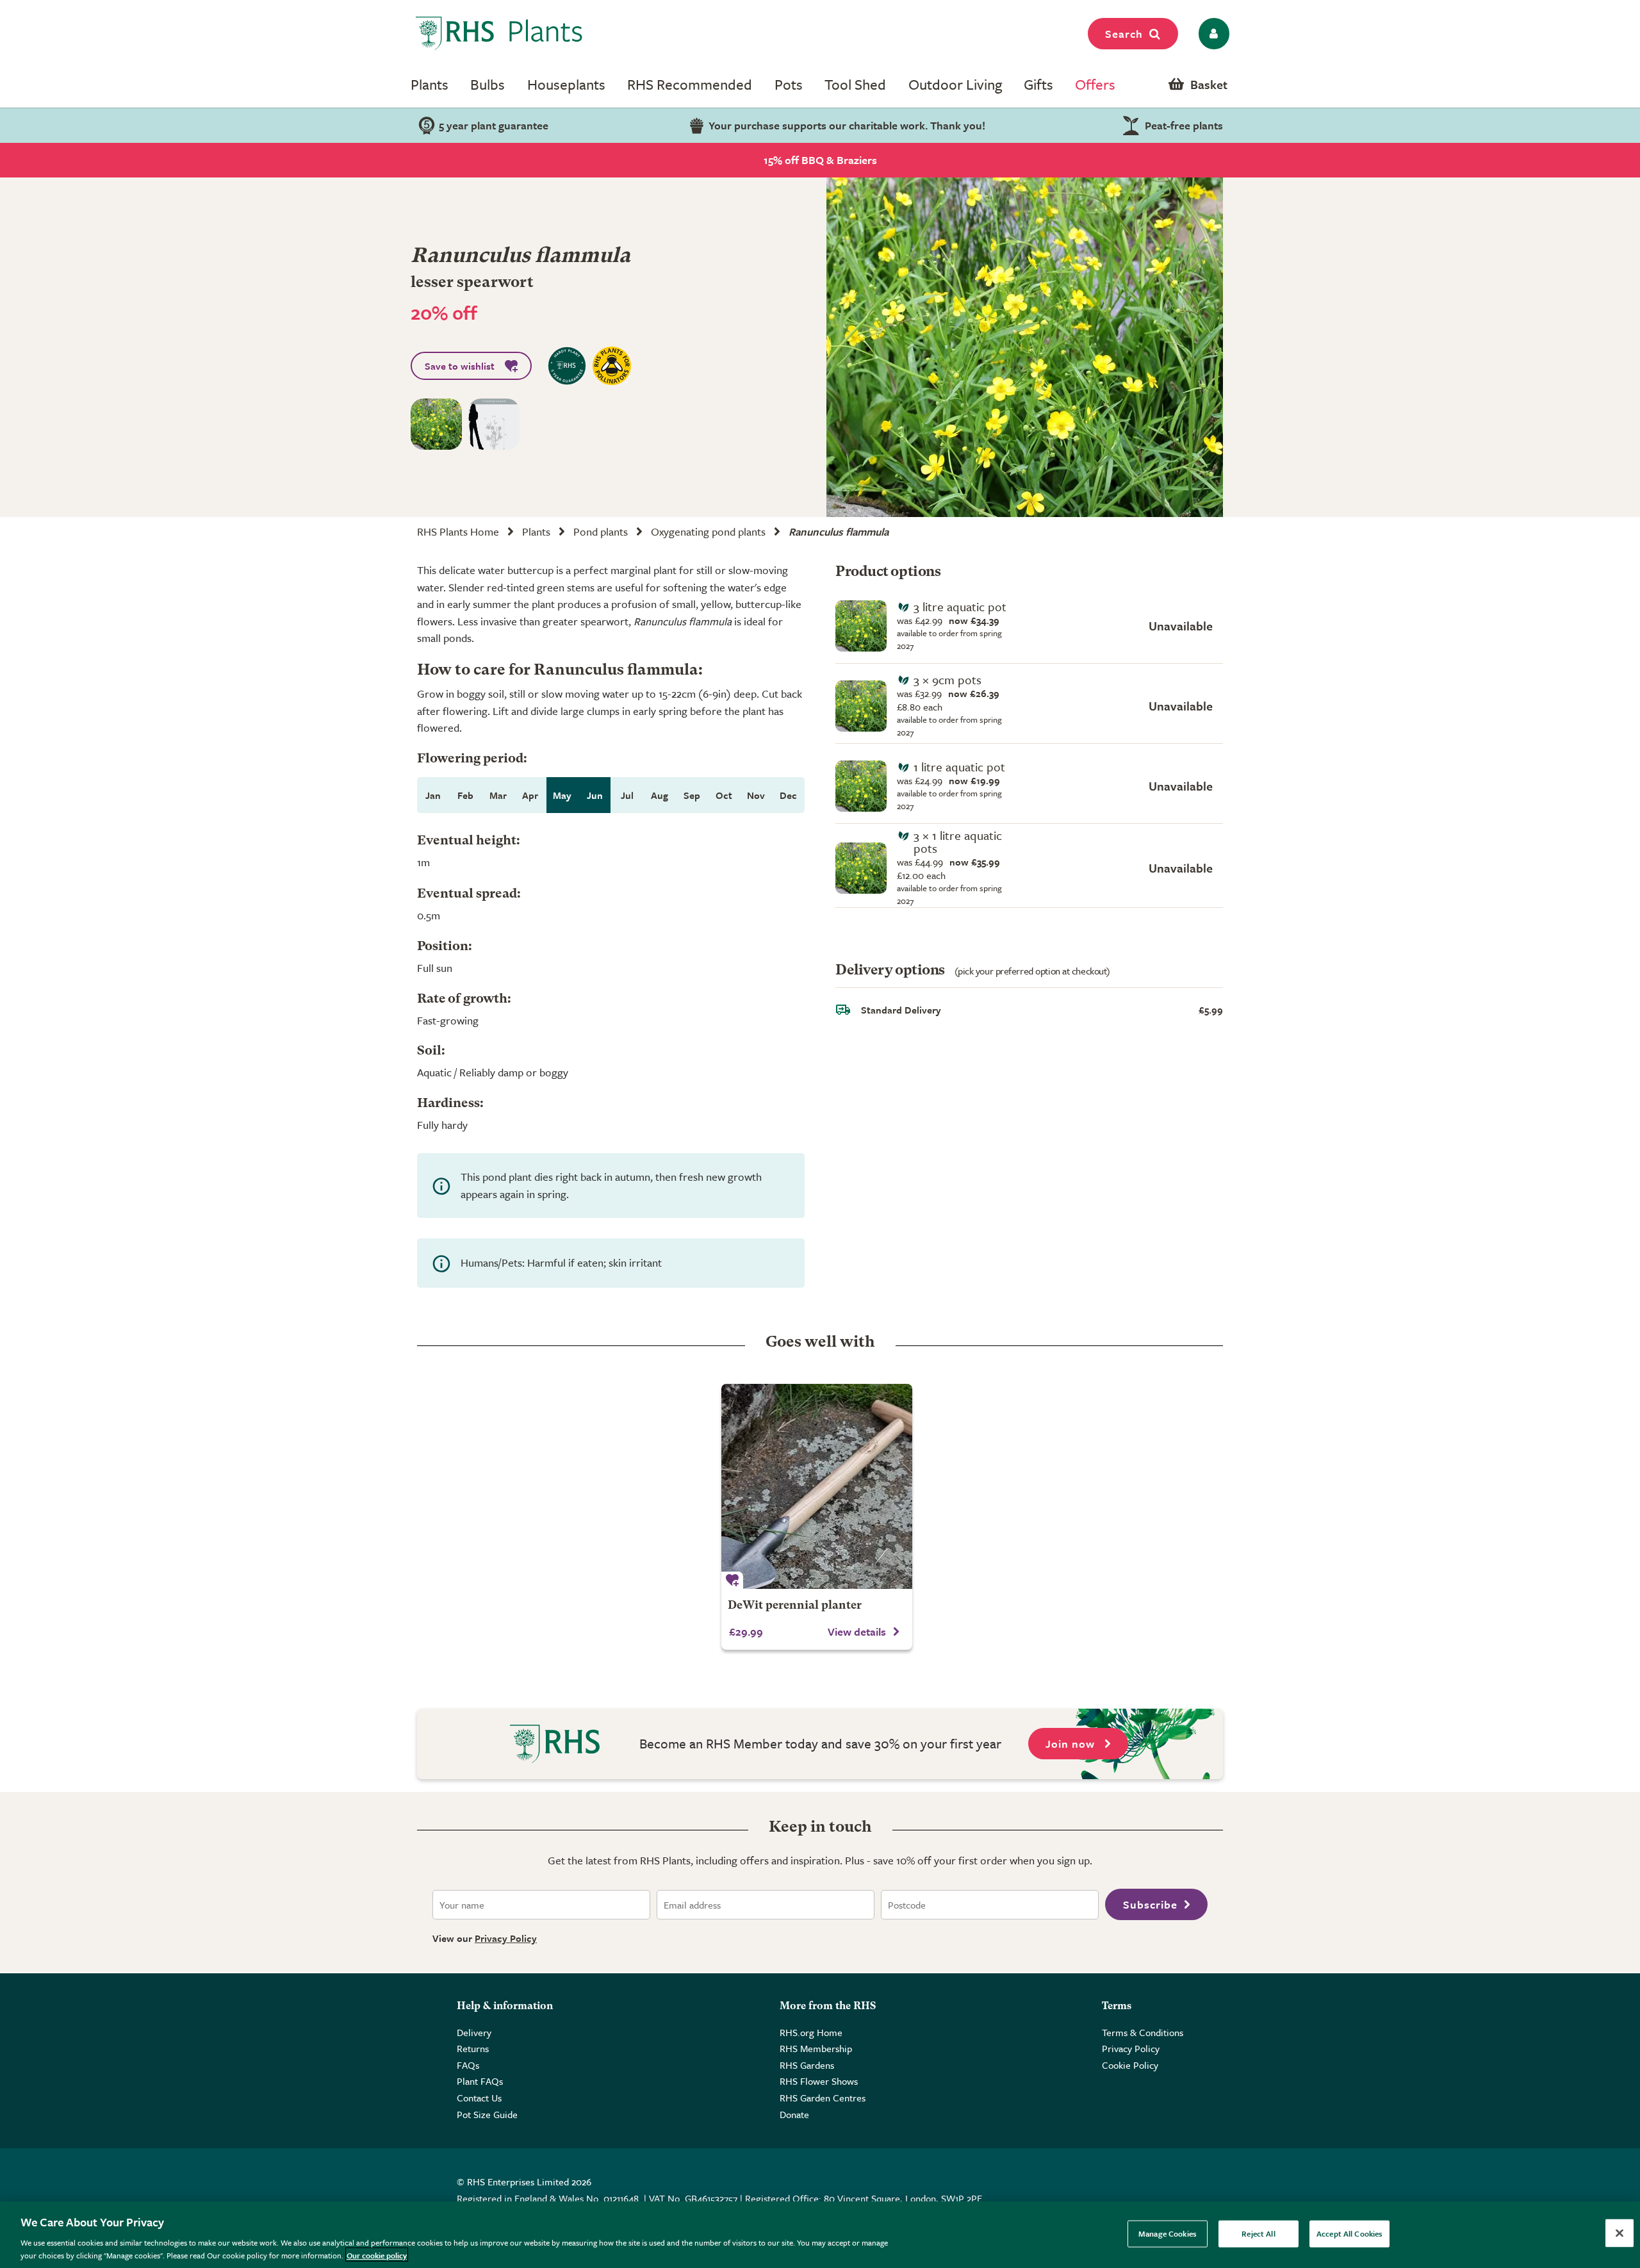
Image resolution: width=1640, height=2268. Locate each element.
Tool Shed (855, 84)
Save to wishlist (460, 366)
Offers (1095, 84)
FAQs (468, 2065)
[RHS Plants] (499, 33)
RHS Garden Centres (823, 2098)
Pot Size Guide (487, 2114)
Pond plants (601, 531)
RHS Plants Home (458, 531)
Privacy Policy (506, 1938)
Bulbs (488, 84)
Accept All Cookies (1349, 2233)
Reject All (1258, 2233)
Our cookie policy (377, 2255)
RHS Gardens (807, 2065)
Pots (789, 84)
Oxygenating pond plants (708, 531)
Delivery (474, 2032)
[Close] (1619, 2233)
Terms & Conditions (1143, 2032)
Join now (1072, 1744)
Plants (430, 84)
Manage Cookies (1168, 2233)
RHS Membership (816, 2048)
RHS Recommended (690, 84)
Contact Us (479, 2098)
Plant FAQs (480, 2081)
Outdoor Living (955, 84)
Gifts (1038, 84)
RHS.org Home (811, 2032)
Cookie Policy (1130, 2065)
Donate (794, 2114)
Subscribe (1150, 1904)
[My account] (1212, 34)
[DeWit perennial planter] (817, 1486)
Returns (473, 2048)
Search (1124, 34)
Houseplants (566, 84)
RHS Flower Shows (819, 2081)
